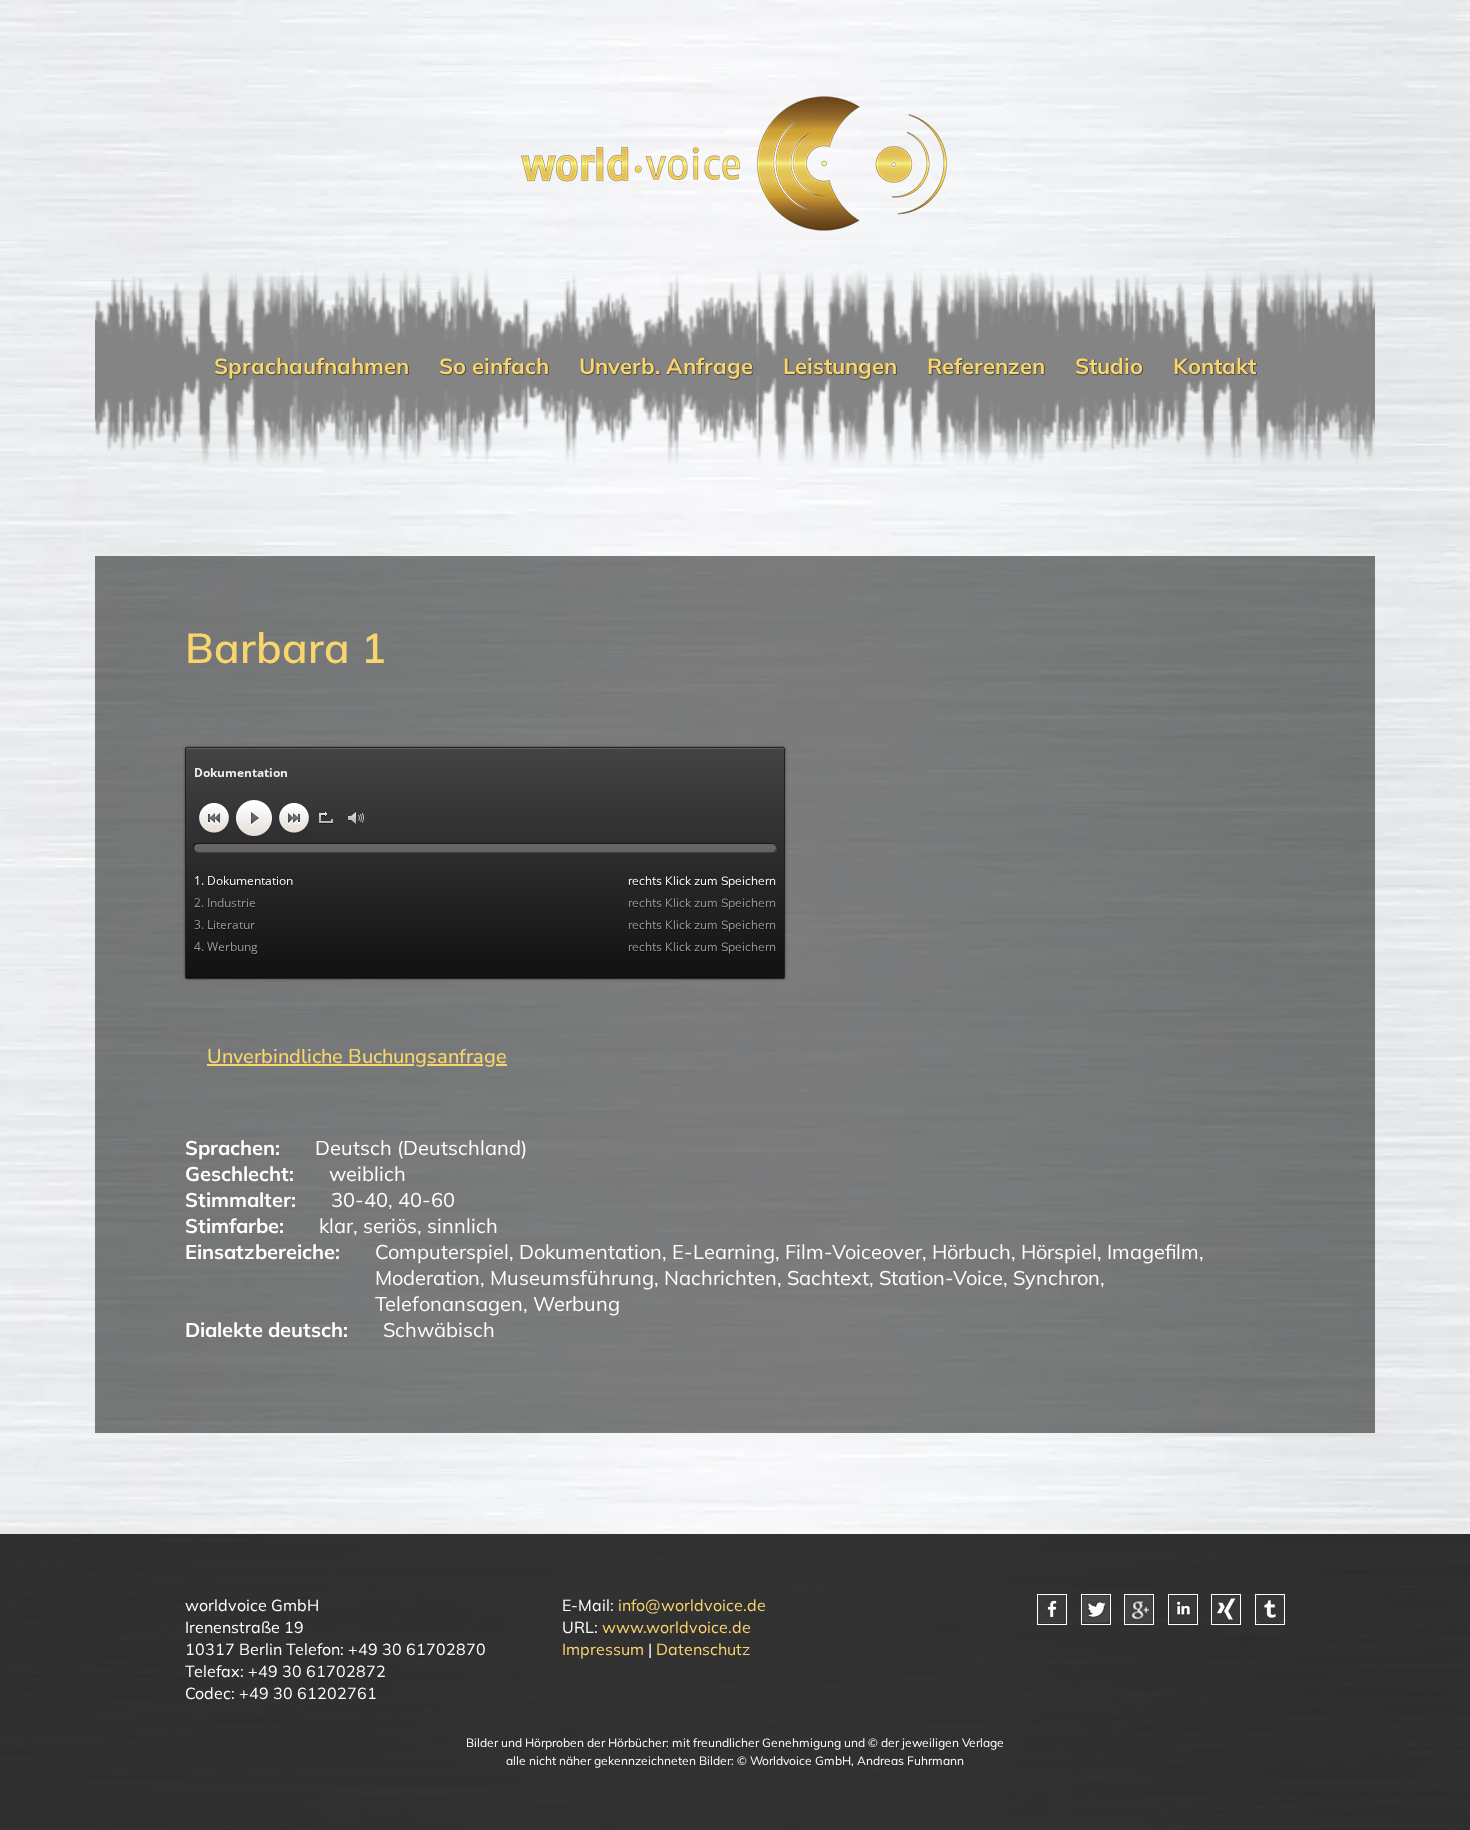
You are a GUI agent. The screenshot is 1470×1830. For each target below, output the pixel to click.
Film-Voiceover (853, 1251)
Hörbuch (971, 1251)
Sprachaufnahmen (311, 366)
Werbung (576, 1303)
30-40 (359, 1199)
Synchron (1056, 1277)
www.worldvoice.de (676, 1627)
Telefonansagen (449, 1303)
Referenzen (986, 366)
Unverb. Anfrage (666, 366)
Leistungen (840, 366)
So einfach (494, 366)
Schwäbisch (439, 1329)
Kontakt (1214, 366)
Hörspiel (1059, 1251)
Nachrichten (720, 1277)
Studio (1109, 366)
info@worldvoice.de (692, 1605)
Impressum (603, 1649)
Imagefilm (1153, 1251)
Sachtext (828, 1277)
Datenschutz (703, 1649)
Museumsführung (572, 1277)
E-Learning (723, 1251)
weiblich (367, 1173)
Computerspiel (442, 1251)
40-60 (426, 1199)
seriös (390, 1225)
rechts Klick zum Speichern (702, 880)
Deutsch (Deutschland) (421, 1147)
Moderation (427, 1277)
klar (336, 1225)
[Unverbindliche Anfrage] (346, 1056)
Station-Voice (941, 1277)
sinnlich (462, 1225)
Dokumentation (590, 1251)
